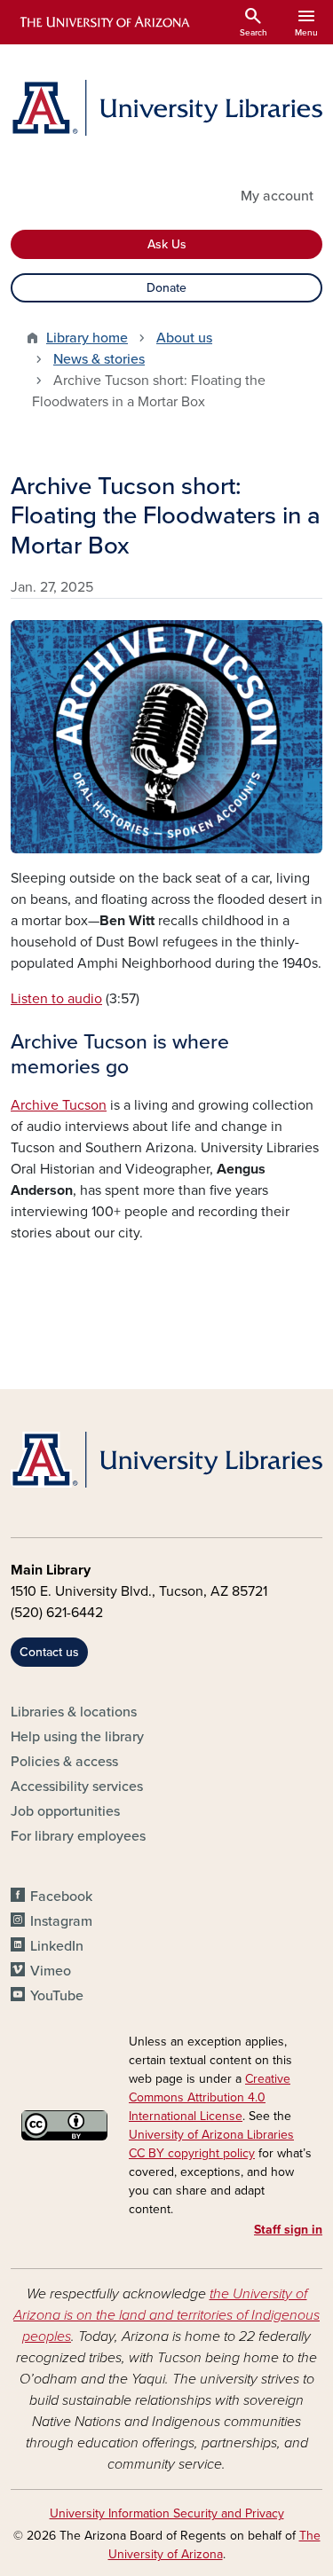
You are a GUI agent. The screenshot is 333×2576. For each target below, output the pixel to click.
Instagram (61, 1921)
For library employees (78, 1836)
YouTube (57, 1996)
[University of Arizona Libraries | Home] (166, 108)
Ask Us (167, 244)
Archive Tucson (59, 1105)
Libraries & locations (74, 1712)
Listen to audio (56, 999)
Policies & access (64, 1762)
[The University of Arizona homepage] (103, 22)
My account (277, 196)
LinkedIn (57, 1946)
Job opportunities (65, 1811)
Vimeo (51, 1971)
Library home (87, 338)
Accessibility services (77, 1787)
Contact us (49, 1652)
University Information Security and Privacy (167, 2513)
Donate (166, 288)
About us (184, 338)
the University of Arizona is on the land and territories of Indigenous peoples (166, 2315)
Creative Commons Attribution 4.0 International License (210, 2097)
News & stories (99, 359)
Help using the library (77, 1737)
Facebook (61, 1897)
